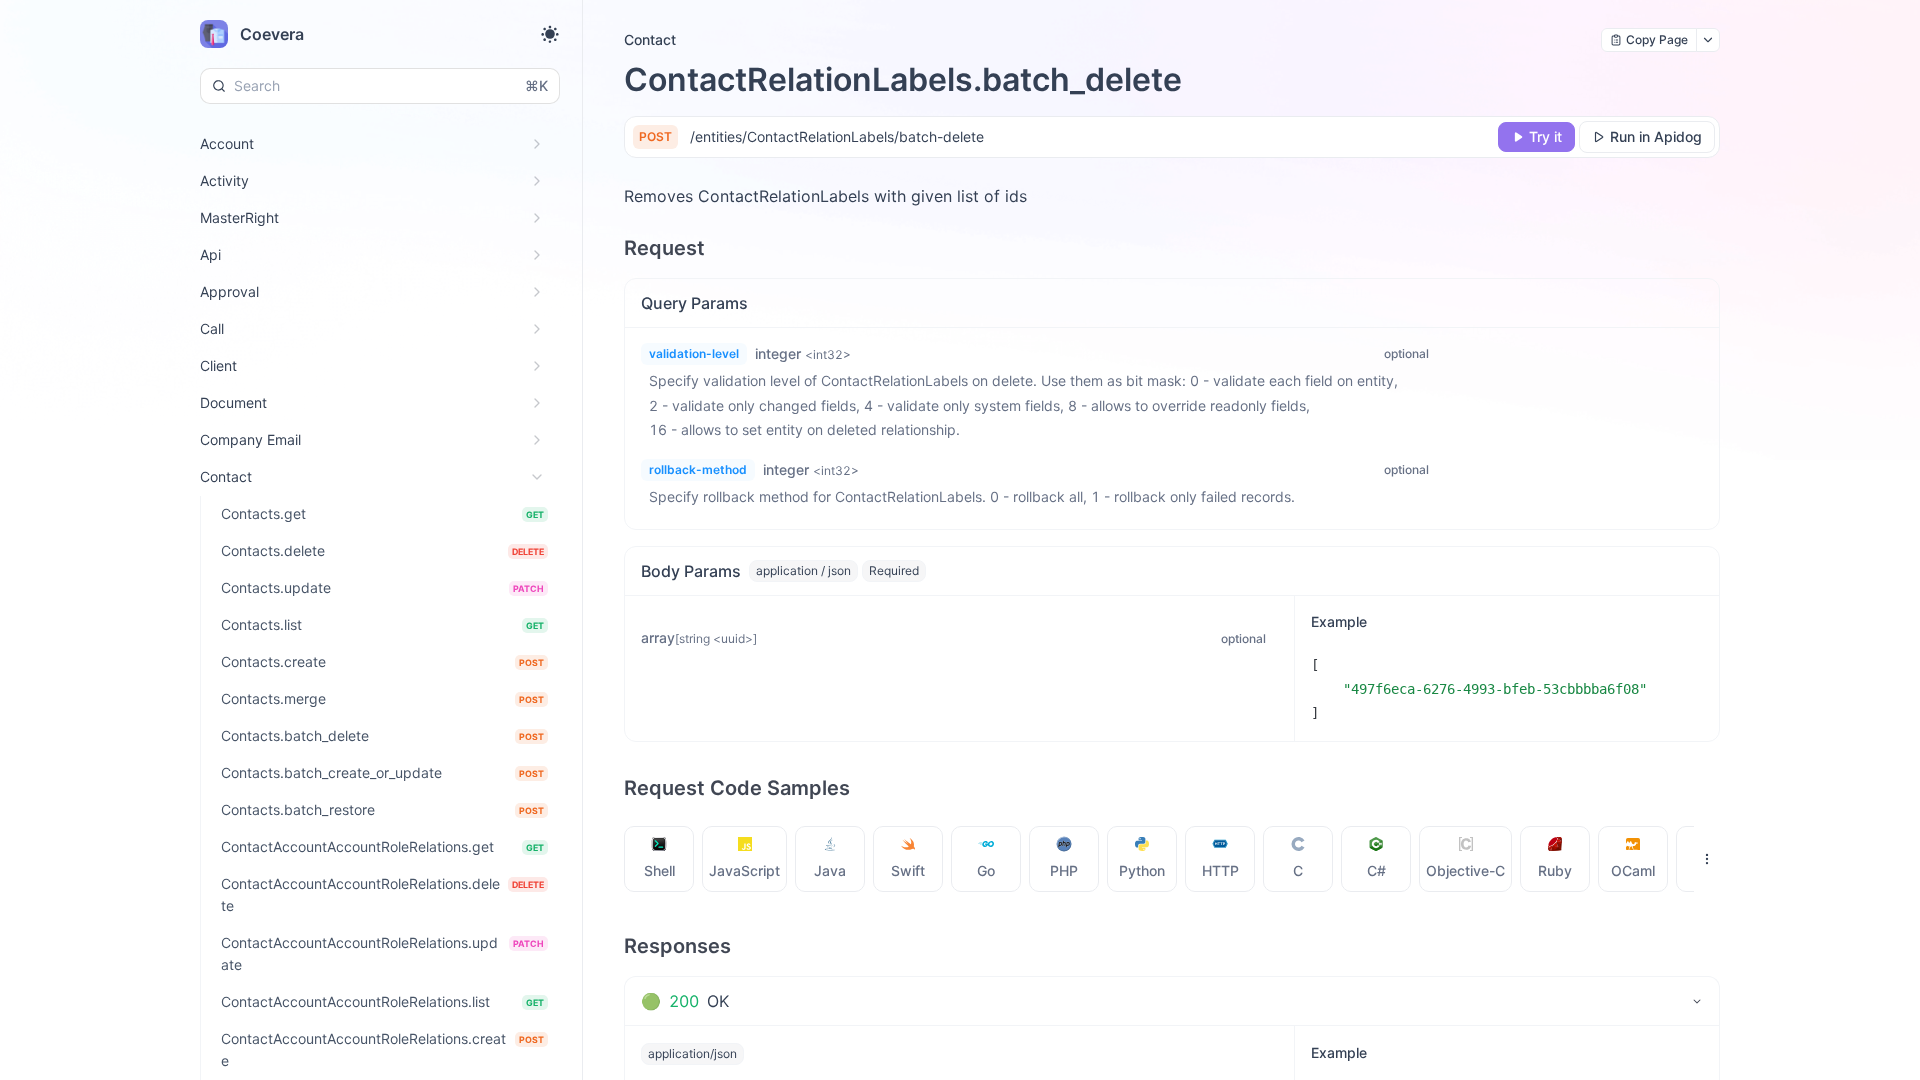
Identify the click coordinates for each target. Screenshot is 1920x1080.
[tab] (659, 859)
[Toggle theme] (550, 34)
